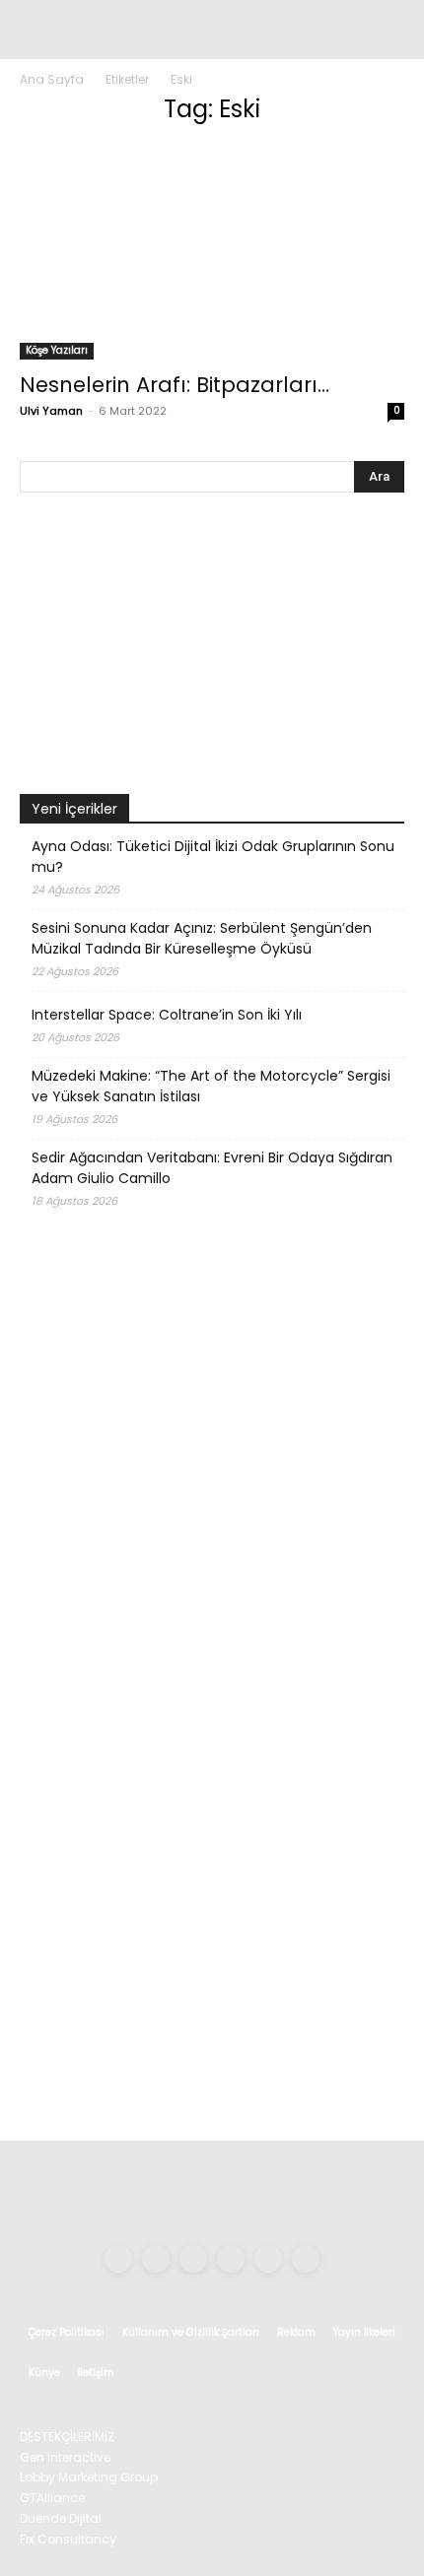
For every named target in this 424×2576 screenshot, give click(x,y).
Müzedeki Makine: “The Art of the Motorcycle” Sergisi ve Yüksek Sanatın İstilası (211, 1086)
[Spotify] (231, 2259)
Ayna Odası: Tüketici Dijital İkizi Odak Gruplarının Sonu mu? (213, 857)
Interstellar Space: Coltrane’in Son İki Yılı (167, 1015)
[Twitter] (268, 2259)
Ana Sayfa (52, 79)
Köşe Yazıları (57, 350)
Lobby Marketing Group (89, 2477)
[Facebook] (118, 2259)
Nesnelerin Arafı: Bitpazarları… (175, 385)
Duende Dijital (61, 2518)
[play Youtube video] (212, 648)
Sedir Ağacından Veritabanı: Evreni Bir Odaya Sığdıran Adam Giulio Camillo (212, 1168)
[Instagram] (156, 2259)
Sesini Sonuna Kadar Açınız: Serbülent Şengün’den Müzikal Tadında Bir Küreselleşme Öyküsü (202, 938)
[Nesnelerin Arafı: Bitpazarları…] (212, 252)
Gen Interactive (65, 2457)
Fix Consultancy (68, 2539)
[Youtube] (306, 2259)
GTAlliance (52, 2498)
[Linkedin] (193, 2259)
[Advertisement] (212, 1891)
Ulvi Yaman (51, 411)
